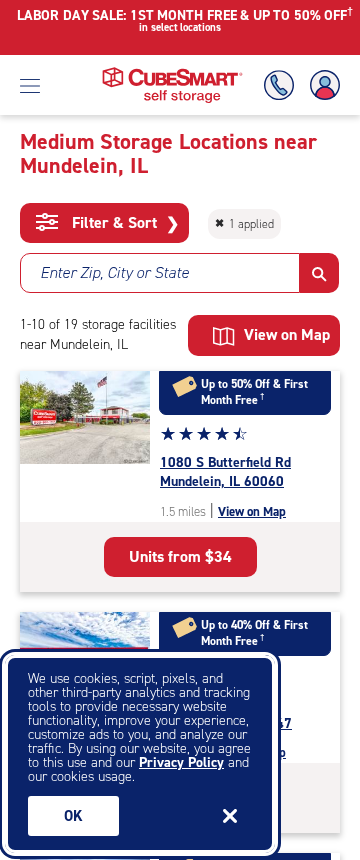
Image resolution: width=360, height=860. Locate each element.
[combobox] (160, 273)
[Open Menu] (30, 85)
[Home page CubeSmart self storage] (172, 72)
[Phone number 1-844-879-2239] (283, 85)
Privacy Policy (181, 762)
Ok (73, 816)
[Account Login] (321, 85)
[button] (319, 273)
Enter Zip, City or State (114, 272)
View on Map (252, 511)
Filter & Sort (123, 223)
